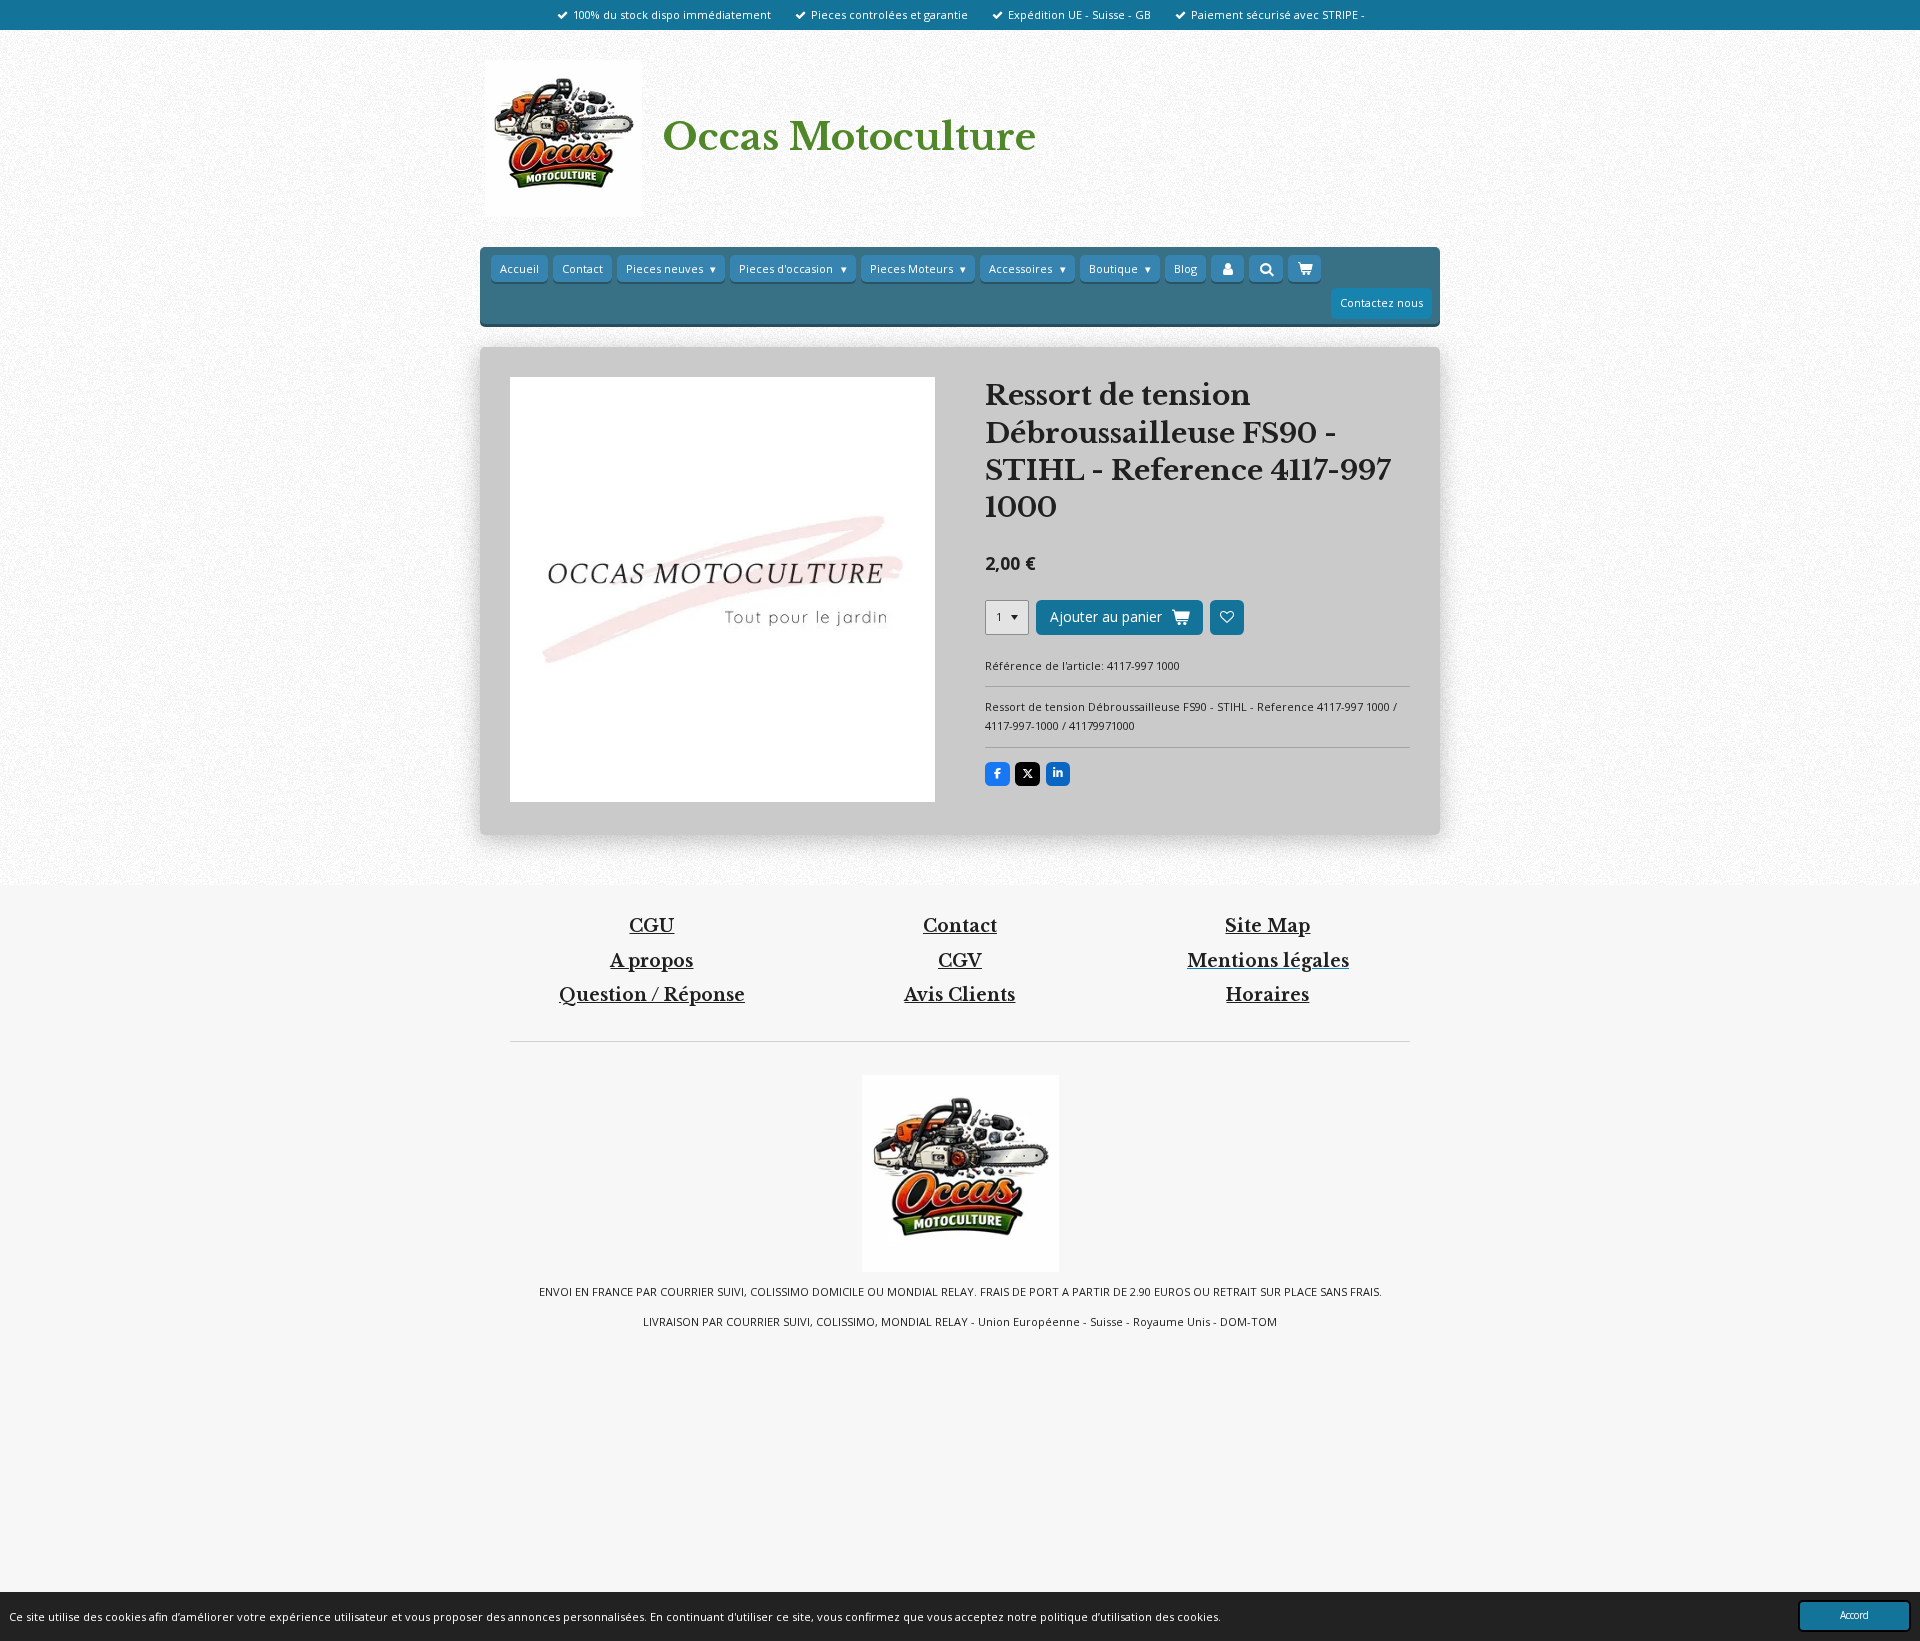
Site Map (1267, 926)
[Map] (960, 1461)
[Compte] (1227, 269)
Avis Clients (959, 995)
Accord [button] (1854, 1615)
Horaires (1267, 995)
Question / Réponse (652, 995)
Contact (960, 926)
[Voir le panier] (1304, 269)
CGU (651, 926)
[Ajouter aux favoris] (1227, 617)
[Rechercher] (1265, 268)
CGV (960, 961)
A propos (651, 961)
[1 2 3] (1007, 617)
